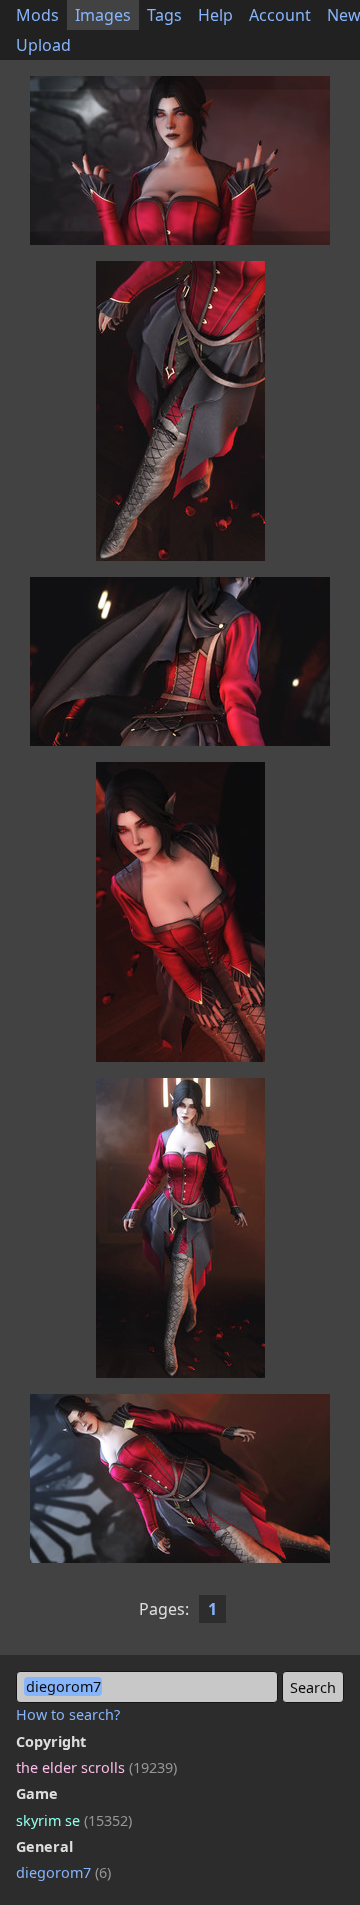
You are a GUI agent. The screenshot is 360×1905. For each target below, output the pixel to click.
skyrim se (74, 1820)
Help (215, 15)
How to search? (68, 1714)
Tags (164, 15)
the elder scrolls (96, 1767)
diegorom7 (63, 1872)
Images (103, 15)
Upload (43, 45)
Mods (37, 15)
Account (280, 15)
